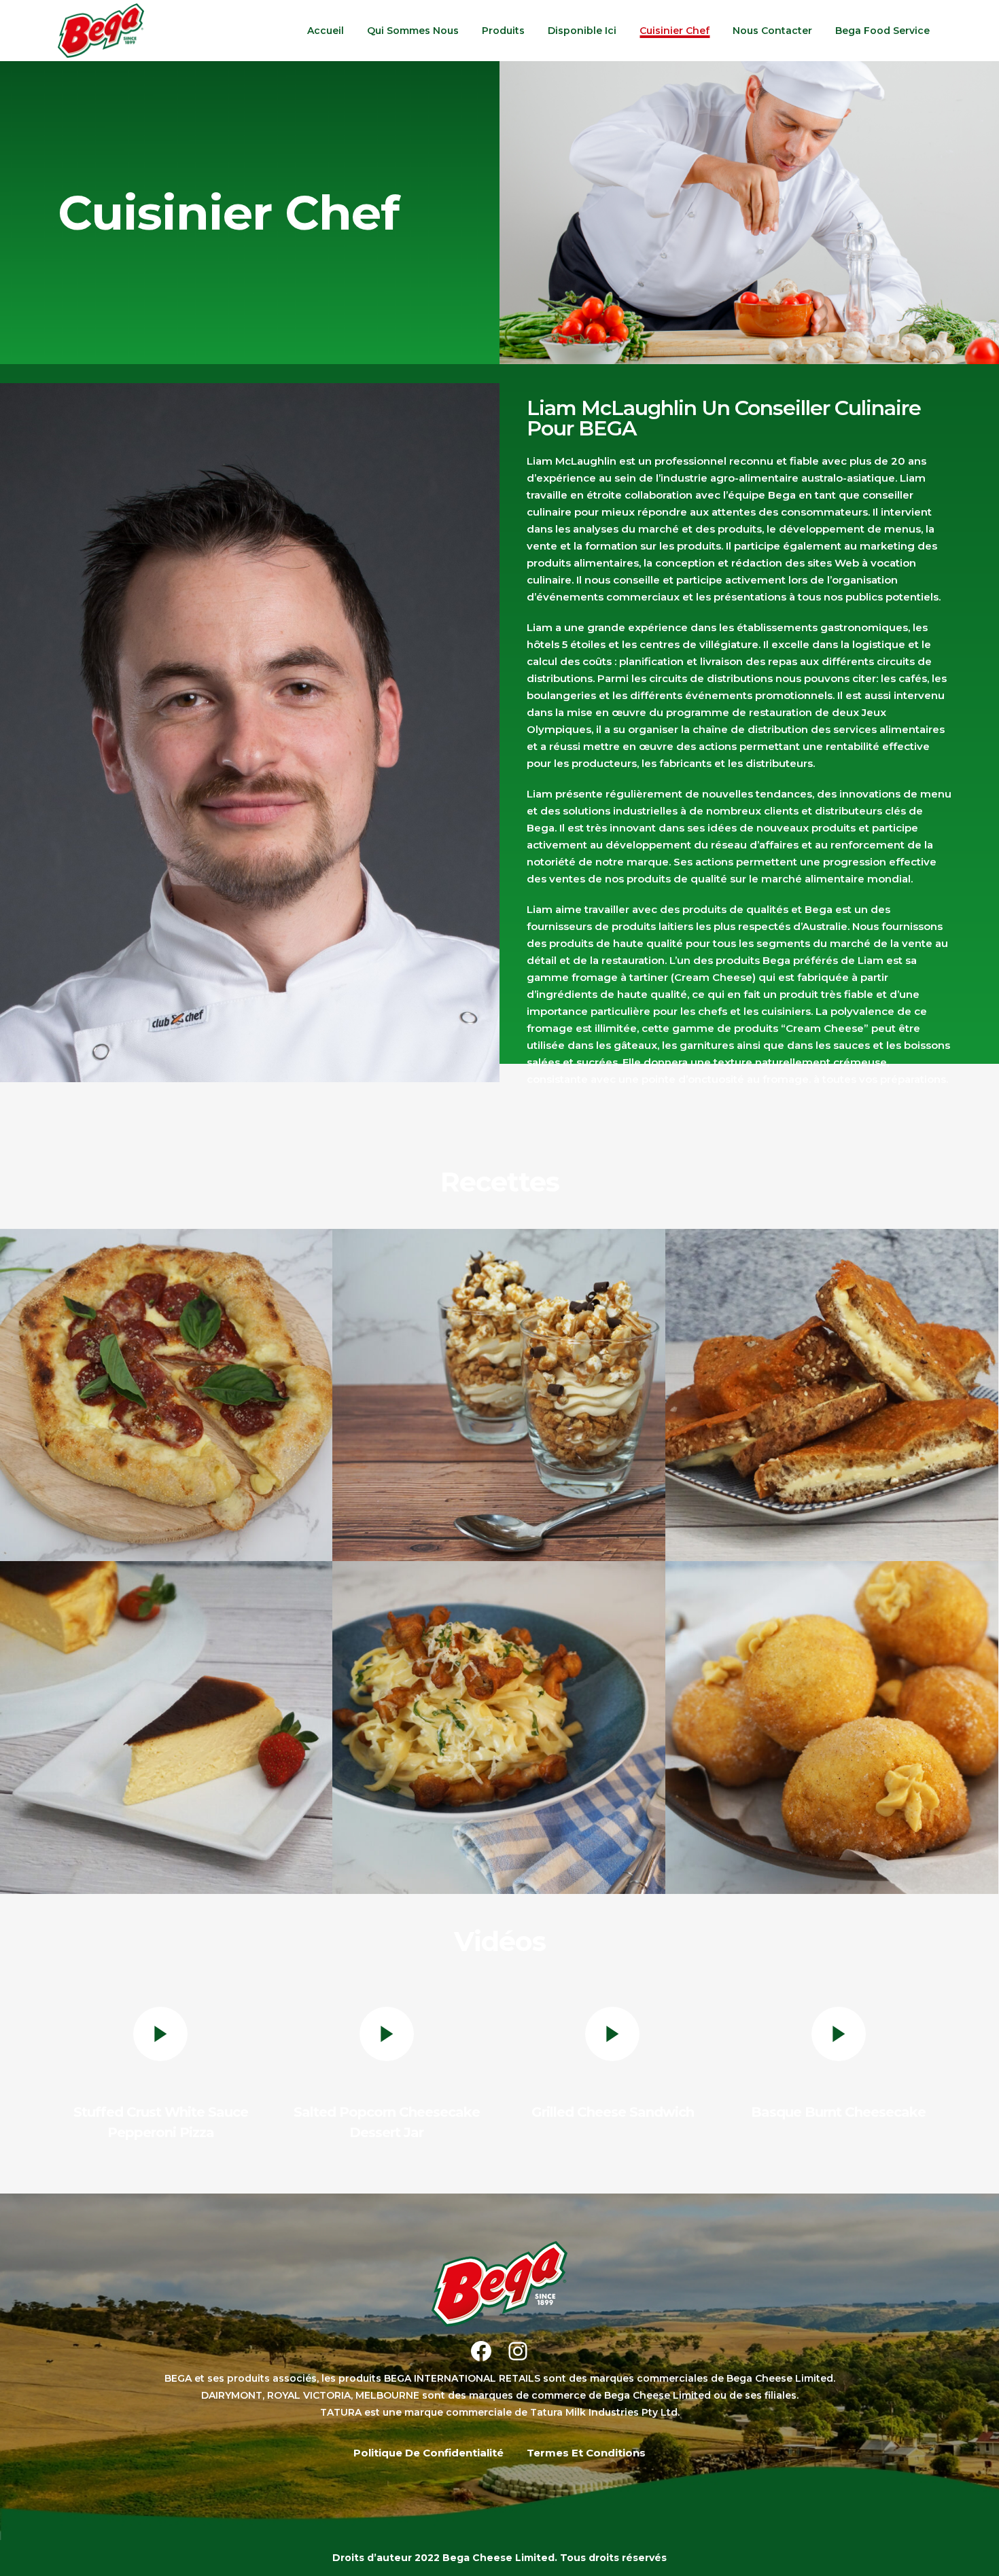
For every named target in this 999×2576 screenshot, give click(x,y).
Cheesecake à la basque (167, 1707)
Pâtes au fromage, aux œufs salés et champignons (499, 1707)
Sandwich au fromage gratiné (832, 1375)
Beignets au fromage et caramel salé (832, 1707)
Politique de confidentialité (428, 2453)
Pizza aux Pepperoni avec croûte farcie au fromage (166, 1375)
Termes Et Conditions (586, 2453)
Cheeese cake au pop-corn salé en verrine (499, 1375)
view (166, 1424)
